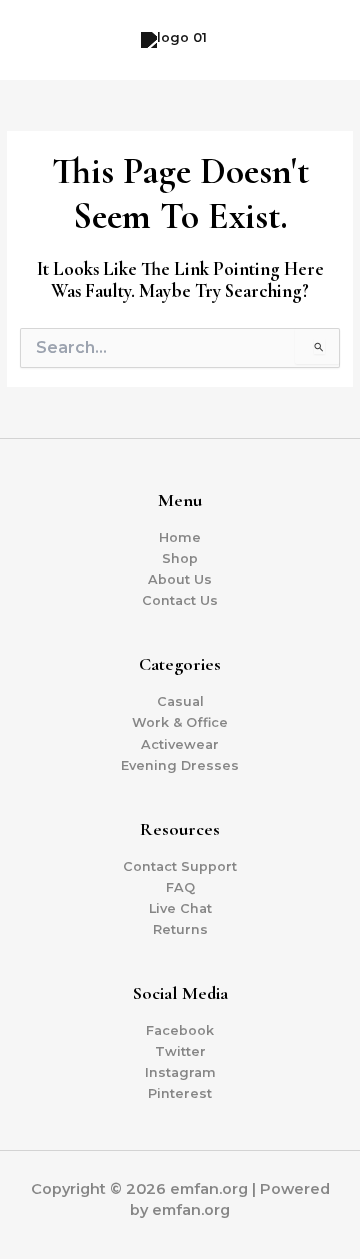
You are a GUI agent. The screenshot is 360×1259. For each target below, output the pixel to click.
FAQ (180, 887)
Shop (180, 558)
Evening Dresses (180, 765)
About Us (180, 579)
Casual (180, 701)
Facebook (180, 1030)
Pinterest (180, 1093)
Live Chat (180, 908)
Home (180, 537)
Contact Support (180, 866)
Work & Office (180, 722)
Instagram (180, 1072)
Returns (180, 929)
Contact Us (180, 600)
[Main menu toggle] (321, 40)
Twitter (180, 1051)
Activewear (180, 744)
